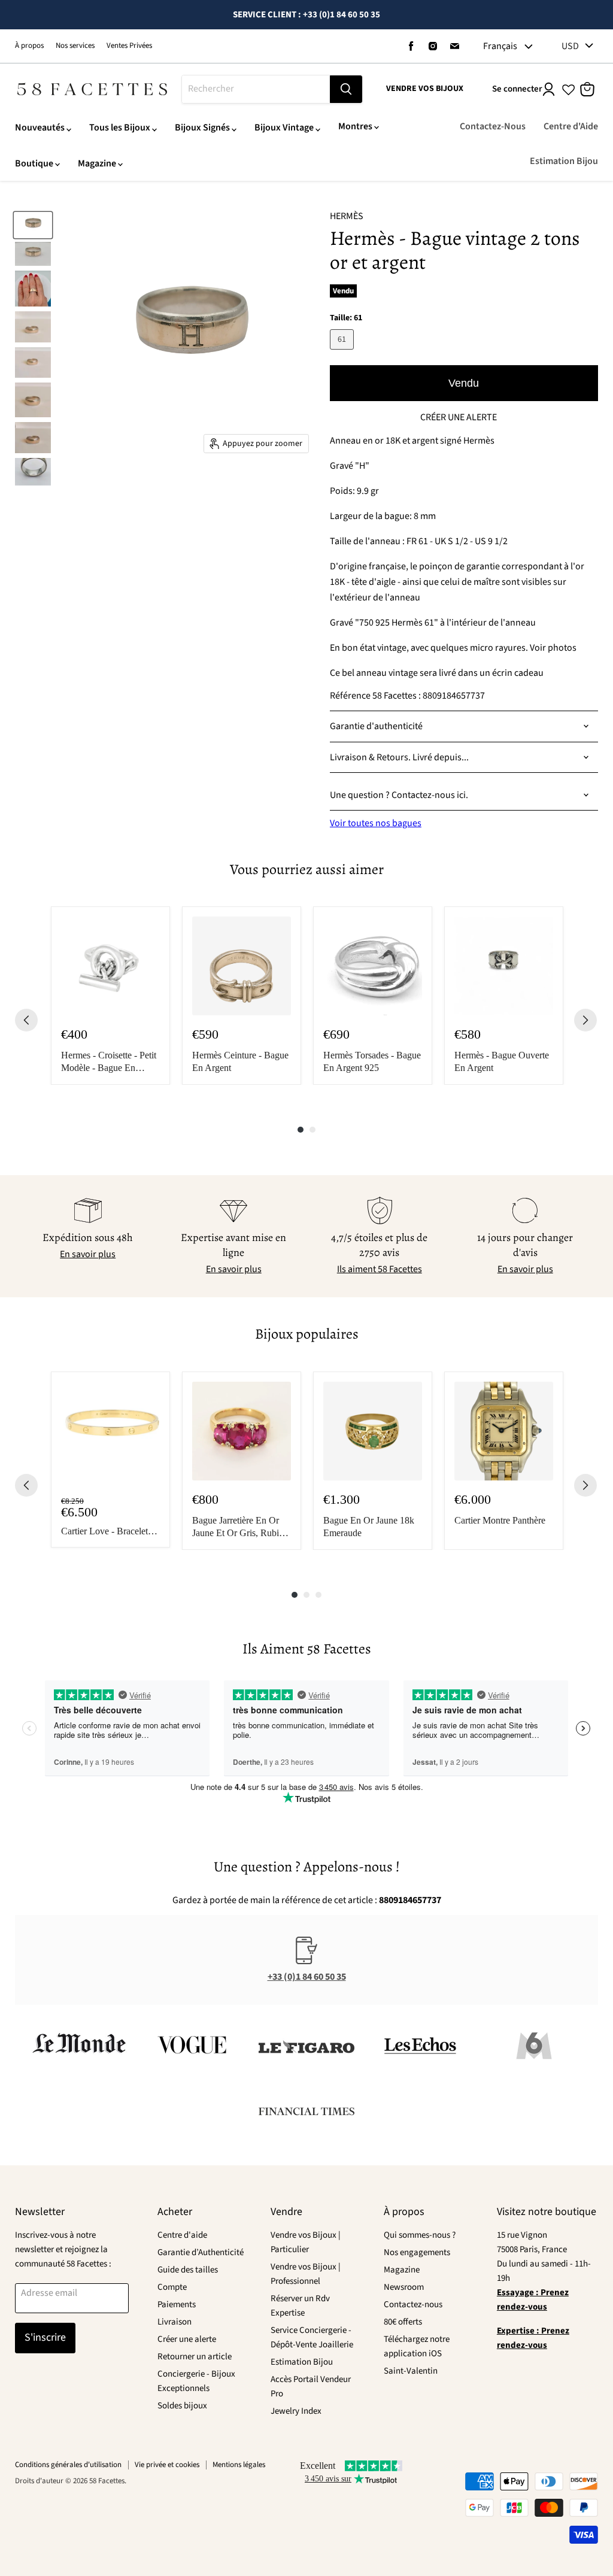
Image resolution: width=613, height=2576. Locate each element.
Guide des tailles (188, 2270)
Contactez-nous (413, 2305)
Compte (172, 2287)
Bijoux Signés (202, 128)
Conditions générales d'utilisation (68, 2465)
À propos (29, 46)
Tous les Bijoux (120, 128)
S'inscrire (45, 2337)
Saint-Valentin (411, 2371)
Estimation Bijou (564, 161)
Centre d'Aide (571, 126)
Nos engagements (417, 2252)
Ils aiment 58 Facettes (380, 1269)
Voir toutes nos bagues (376, 823)
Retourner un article (195, 2357)
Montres (355, 126)
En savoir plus (88, 1254)
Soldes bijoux (182, 2406)
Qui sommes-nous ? (420, 2235)
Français (500, 46)
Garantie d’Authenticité (201, 2252)
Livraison (175, 2322)
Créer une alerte (187, 2339)
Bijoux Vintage (284, 128)
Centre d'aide (182, 2235)
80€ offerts (403, 2322)
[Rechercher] (346, 89)
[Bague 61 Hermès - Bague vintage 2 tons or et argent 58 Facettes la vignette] (33, 225)
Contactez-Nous (493, 126)
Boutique (34, 163)
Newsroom (404, 2287)
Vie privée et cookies (167, 2465)
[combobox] (256, 89)
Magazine (97, 163)
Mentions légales (239, 2465)
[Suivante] (585, 1020)
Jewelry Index (296, 2411)
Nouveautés (40, 128)
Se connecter (517, 89)
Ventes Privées (129, 46)
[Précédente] (26, 1020)
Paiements (177, 2305)
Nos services (75, 46)
